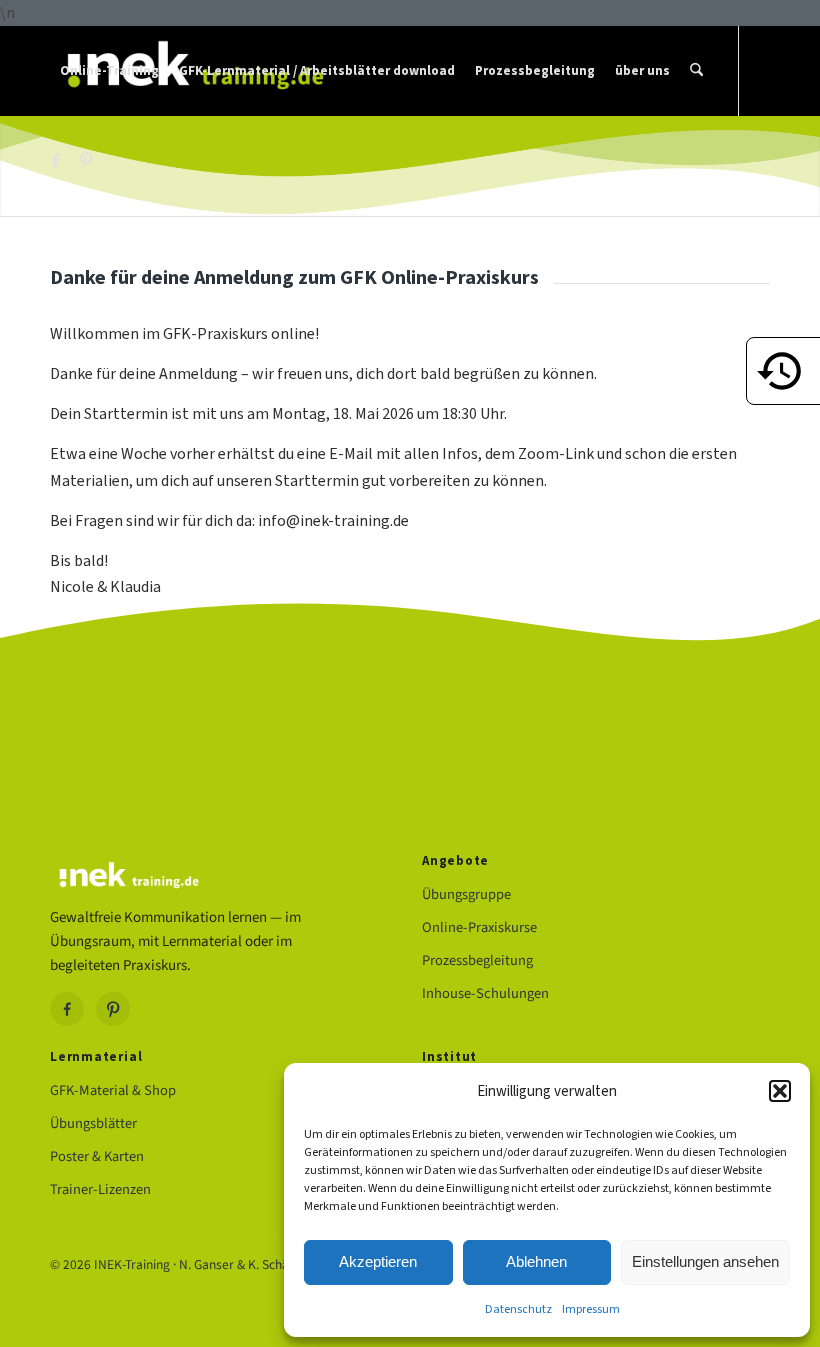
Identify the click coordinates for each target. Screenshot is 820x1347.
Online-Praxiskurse (479, 927)
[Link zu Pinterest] (86, 160)
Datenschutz (518, 1309)
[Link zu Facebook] (56, 160)
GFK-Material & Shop (113, 1090)
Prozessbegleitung (477, 960)
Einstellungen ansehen (705, 1261)
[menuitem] (109, 71)
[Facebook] (67, 1009)
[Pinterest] (113, 1009)
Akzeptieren (378, 1261)
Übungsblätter (93, 1123)
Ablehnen (536, 1261)
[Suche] (696, 71)
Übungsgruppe (466, 894)
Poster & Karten (97, 1156)
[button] (780, 1091)
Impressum (591, 1309)
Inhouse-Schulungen (485, 993)
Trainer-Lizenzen (100, 1189)
